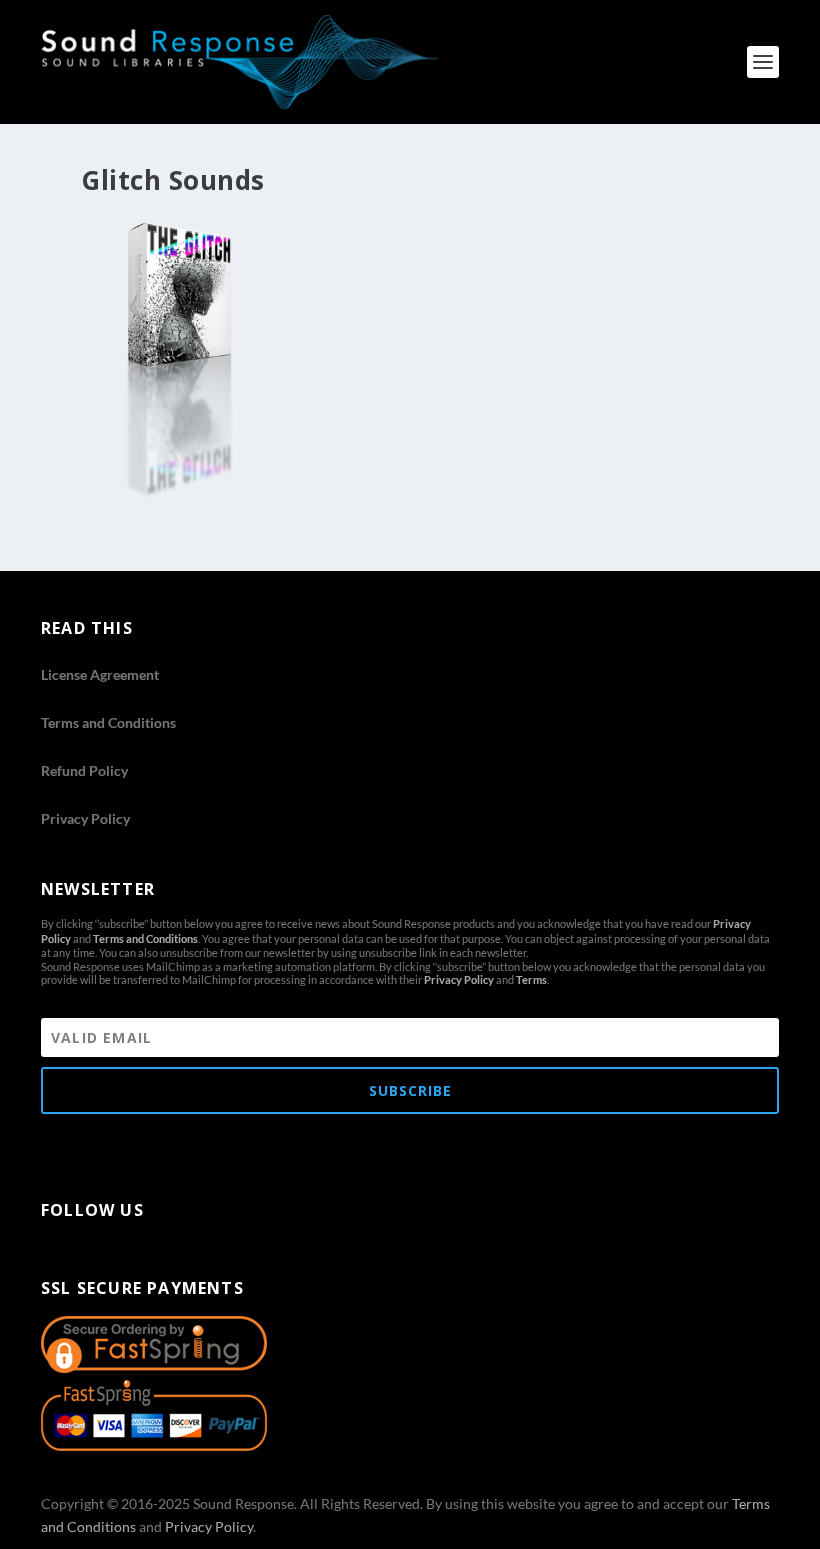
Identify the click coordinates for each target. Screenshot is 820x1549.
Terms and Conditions (108, 722)
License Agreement (100, 674)
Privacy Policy (85, 818)
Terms (531, 979)
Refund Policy (84, 770)
